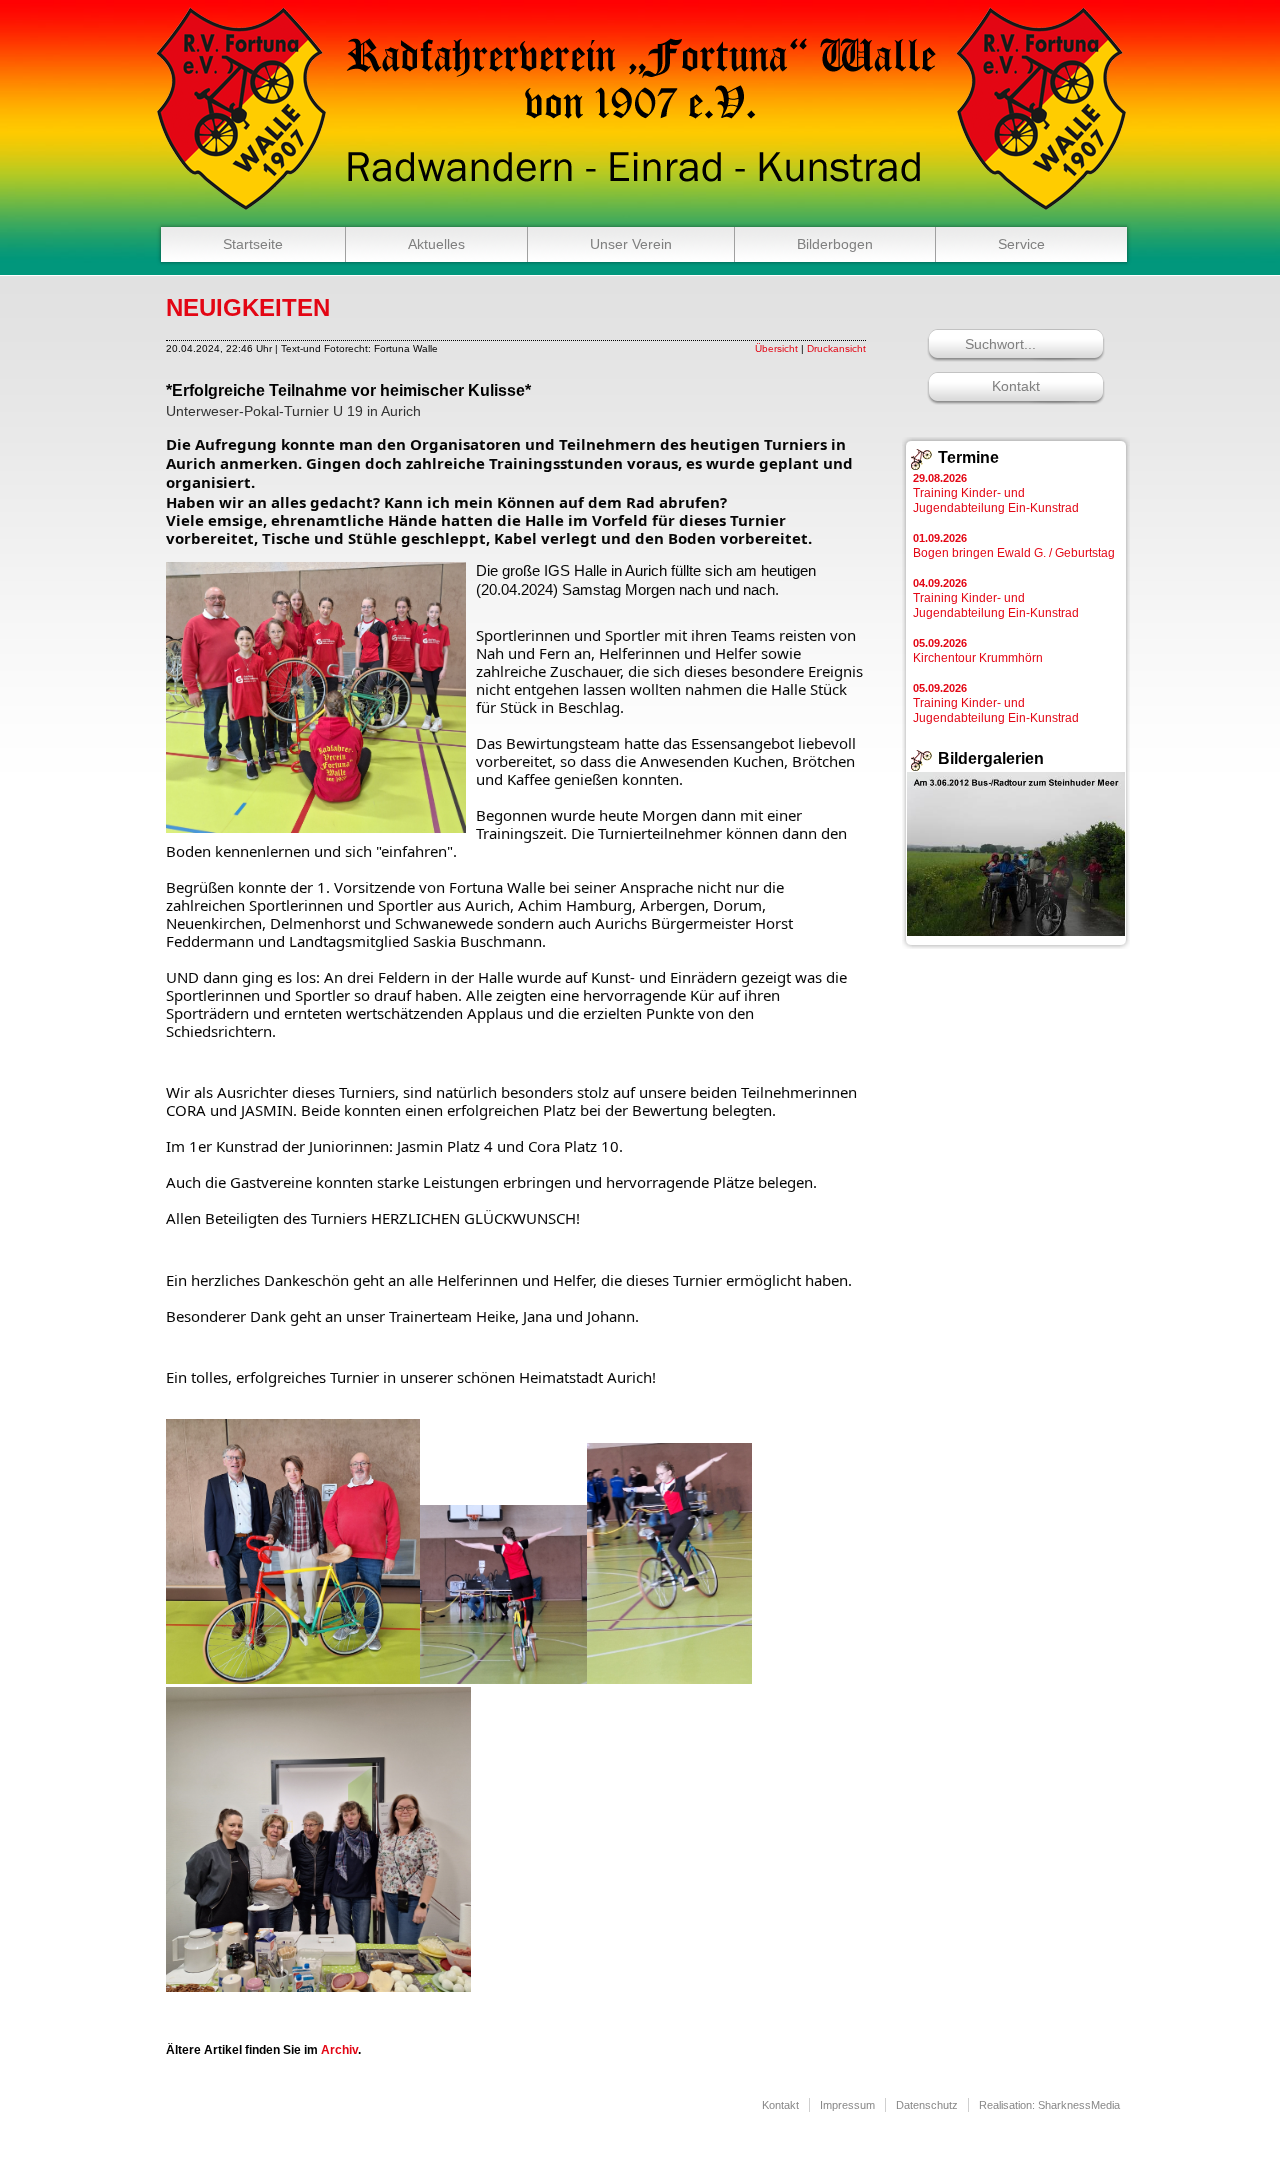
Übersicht (776, 348)
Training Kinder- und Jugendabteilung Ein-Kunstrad (996, 493)
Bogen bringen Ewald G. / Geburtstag (1014, 546)
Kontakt (1016, 386)
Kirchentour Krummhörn (978, 651)
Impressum (847, 2105)
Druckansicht (836, 348)
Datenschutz (927, 2105)
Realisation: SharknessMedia (1049, 2105)
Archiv (339, 2050)
